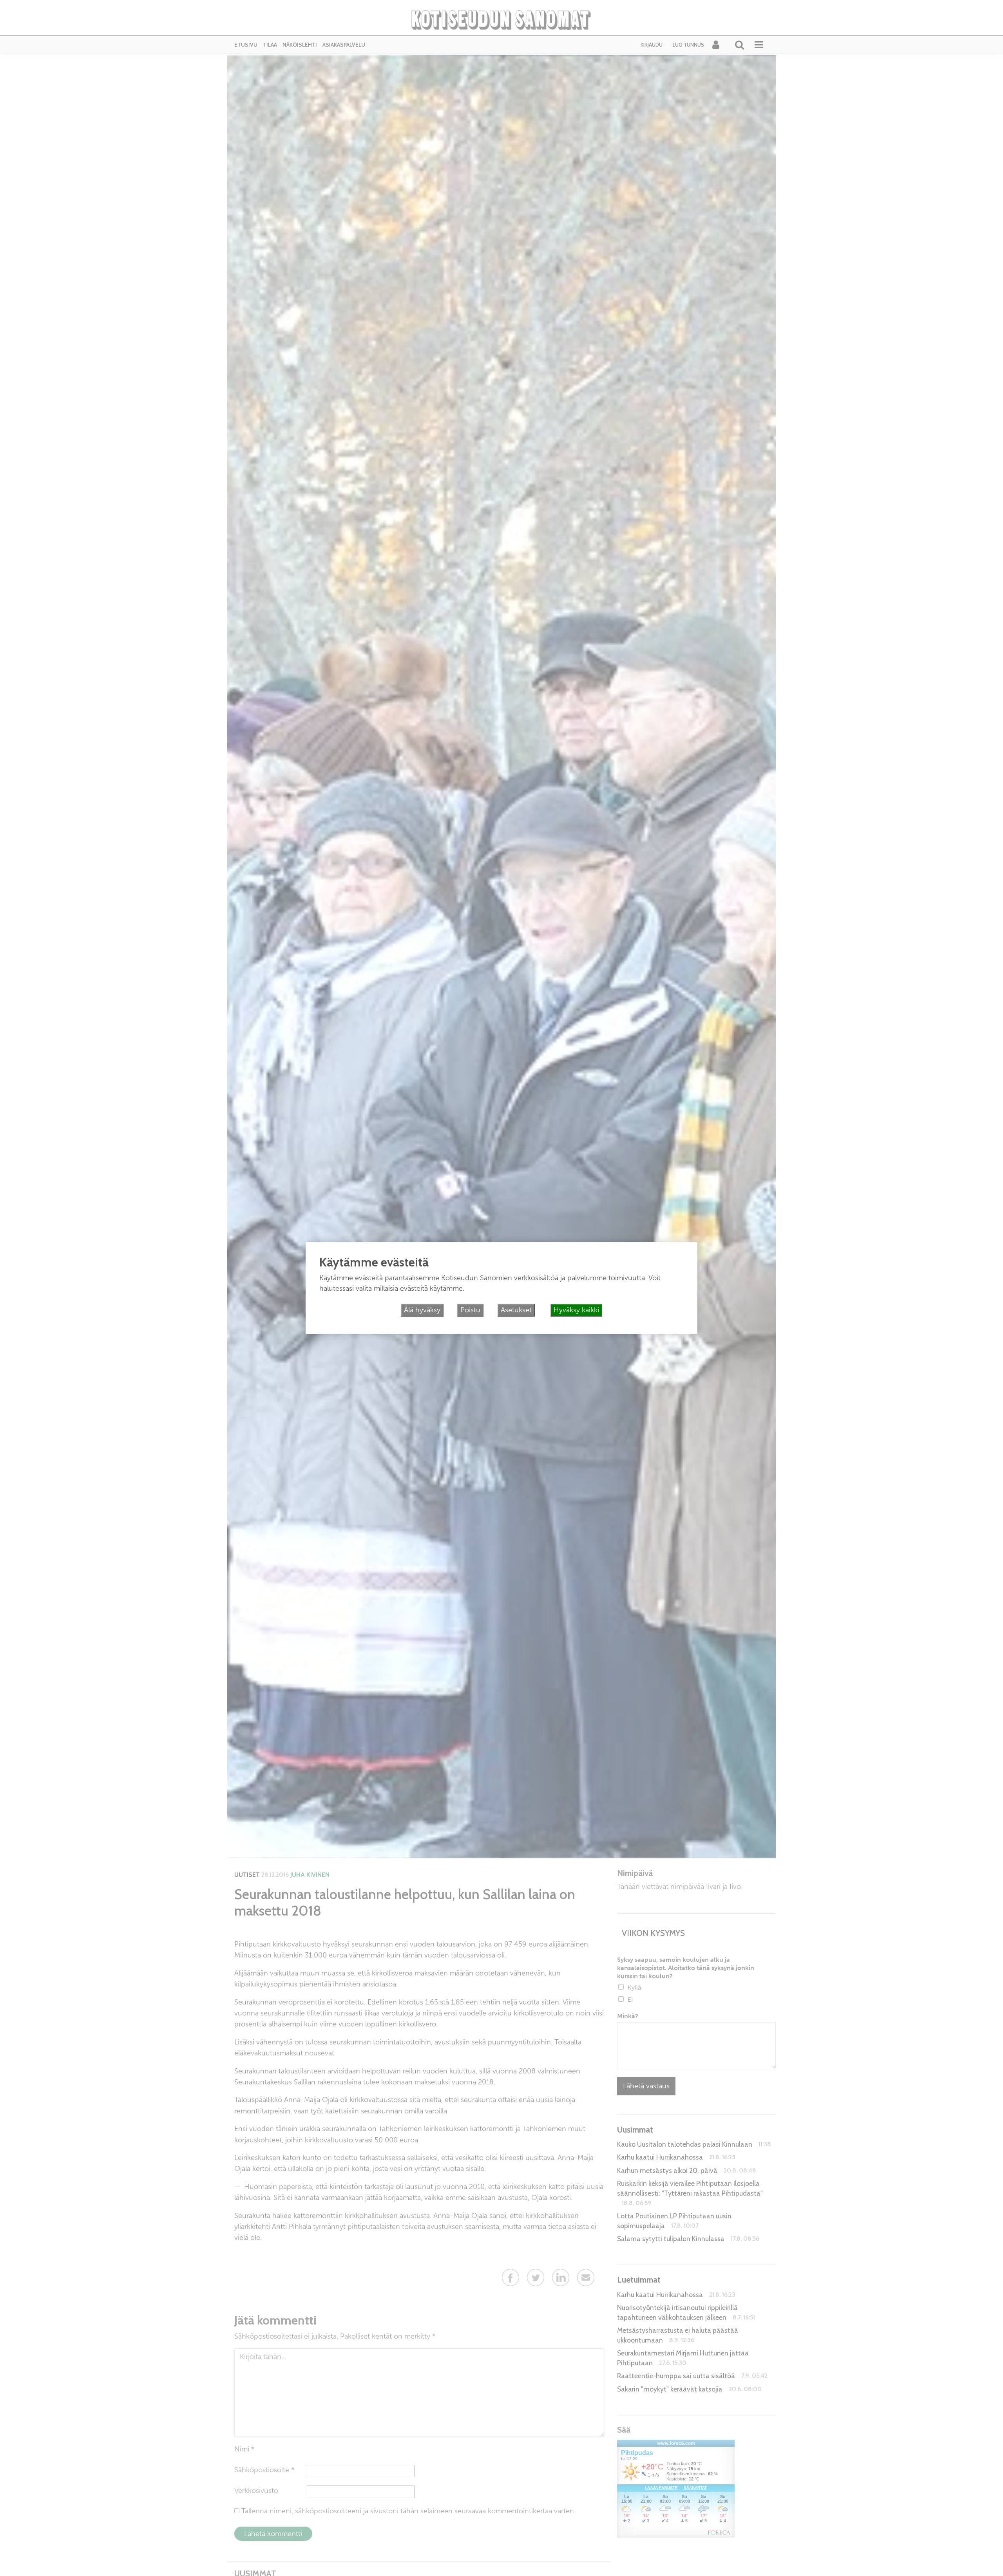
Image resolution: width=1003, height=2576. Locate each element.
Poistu (470, 1310)
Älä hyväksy (422, 1310)
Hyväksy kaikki (576, 1310)
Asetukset (516, 1310)
